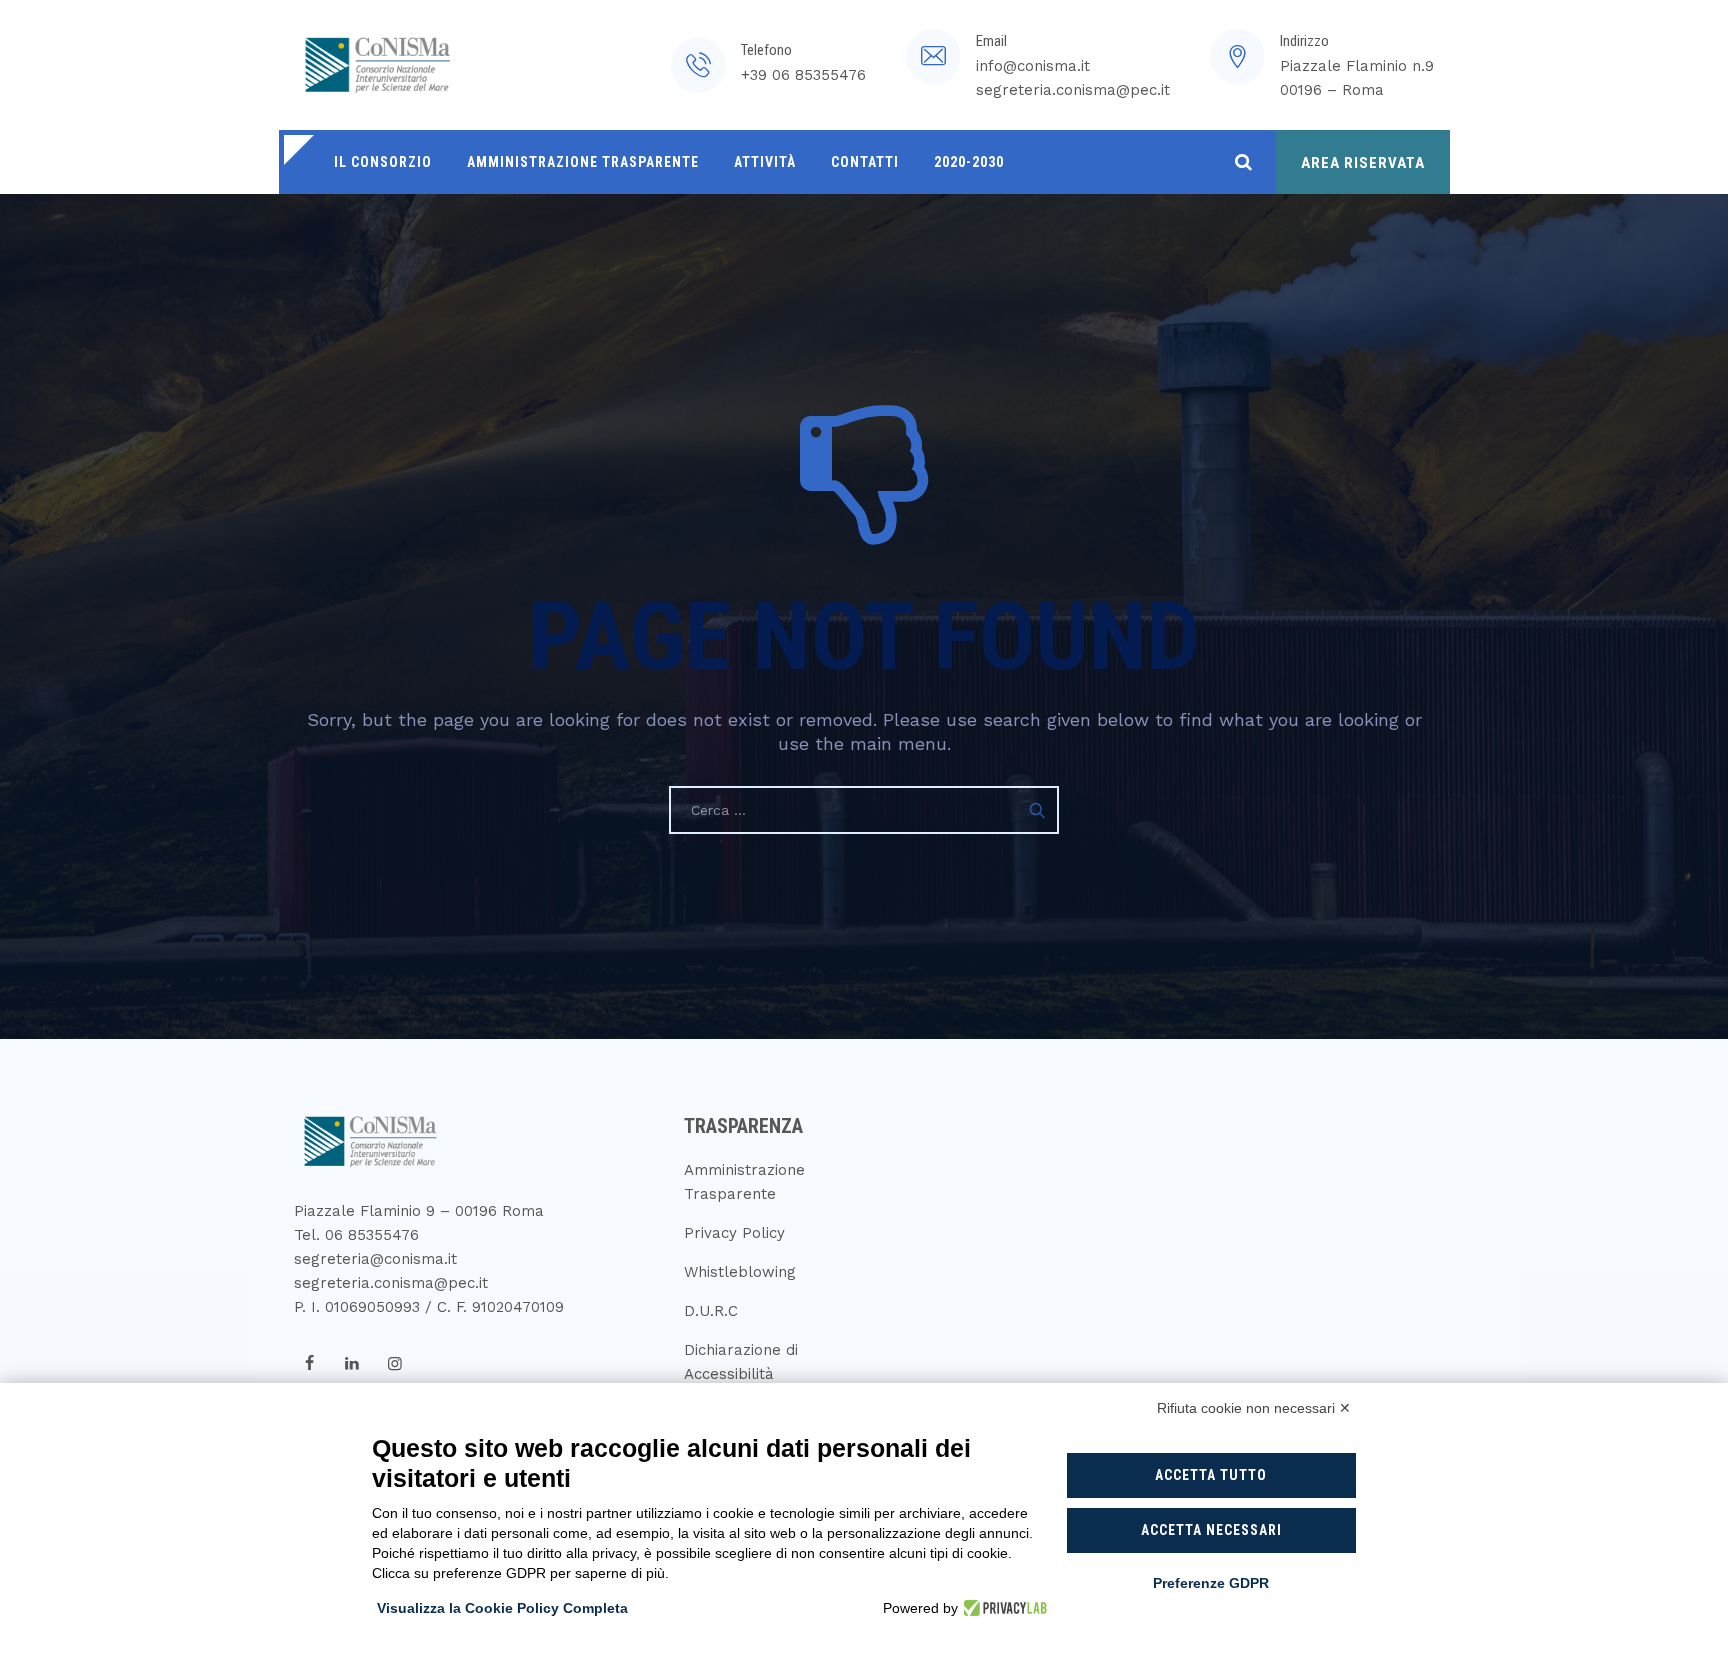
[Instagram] (395, 1364)
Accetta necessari (1211, 1530)
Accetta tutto (1211, 1475)
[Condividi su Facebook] (309, 1364)
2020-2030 (969, 162)
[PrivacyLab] (1002, 1608)
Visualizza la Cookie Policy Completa (502, 1608)
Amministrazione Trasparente (583, 162)
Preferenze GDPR (1211, 1583)
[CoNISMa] (374, 65)
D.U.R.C (711, 1311)
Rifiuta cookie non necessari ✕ (1254, 1408)
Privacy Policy (734, 1233)
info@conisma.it (1033, 66)
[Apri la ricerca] (1243, 161)
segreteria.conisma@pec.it (1073, 90)
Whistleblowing (740, 1272)
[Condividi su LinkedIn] (352, 1364)
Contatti (865, 162)
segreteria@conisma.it (375, 1259)
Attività (765, 162)
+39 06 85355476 (803, 75)
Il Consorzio (383, 162)
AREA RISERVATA (1363, 163)
